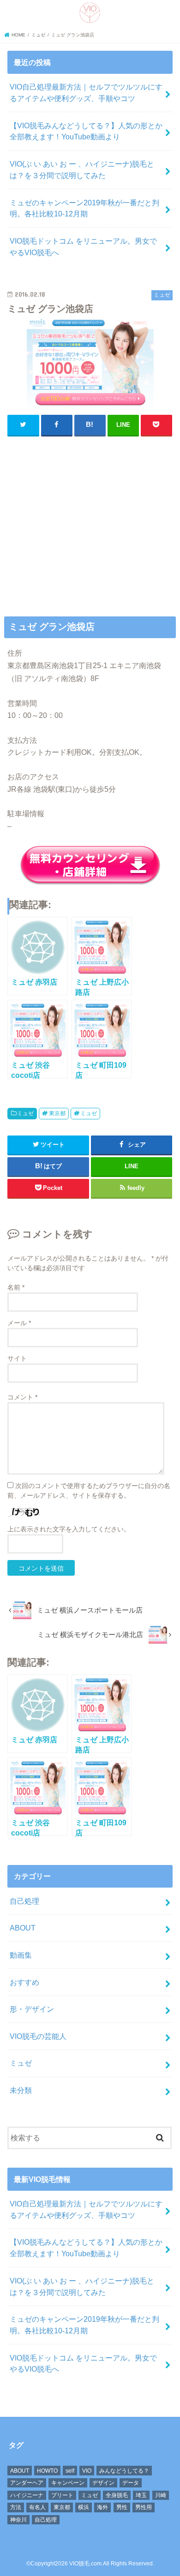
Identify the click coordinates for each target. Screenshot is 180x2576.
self (70, 2471)
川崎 (161, 2495)
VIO (87, 2471)
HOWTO (47, 2471)
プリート (62, 2495)
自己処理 (24, 1901)
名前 (16, 1287)
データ (131, 2483)
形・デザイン (32, 2009)
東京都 (57, 1113)
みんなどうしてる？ (124, 2471)
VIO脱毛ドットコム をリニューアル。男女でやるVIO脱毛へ (83, 247)
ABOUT (23, 1928)
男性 (122, 2507)
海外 (102, 2507)
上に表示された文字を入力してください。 (69, 1529)
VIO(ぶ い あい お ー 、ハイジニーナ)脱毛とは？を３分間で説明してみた (82, 170)
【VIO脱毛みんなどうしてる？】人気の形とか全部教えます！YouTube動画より (86, 131)
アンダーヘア (27, 2483)
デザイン (103, 2483)
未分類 (21, 2090)
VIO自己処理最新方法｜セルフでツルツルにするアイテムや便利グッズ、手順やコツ (86, 93)
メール (19, 1323)
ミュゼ (25, 1113)
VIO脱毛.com (85, 2564)
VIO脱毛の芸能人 (38, 2036)
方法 (16, 2507)
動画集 (21, 1955)
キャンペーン (68, 2483)
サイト (17, 1358)
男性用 (144, 2507)
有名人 (37, 2507)
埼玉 (141, 2495)
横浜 (84, 2507)
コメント (22, 1397)
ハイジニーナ (27, 2495)
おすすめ (24, 1982)
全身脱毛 (117, 2495)
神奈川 (18, 2520)
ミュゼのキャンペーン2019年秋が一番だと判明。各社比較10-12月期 (84, 208)
